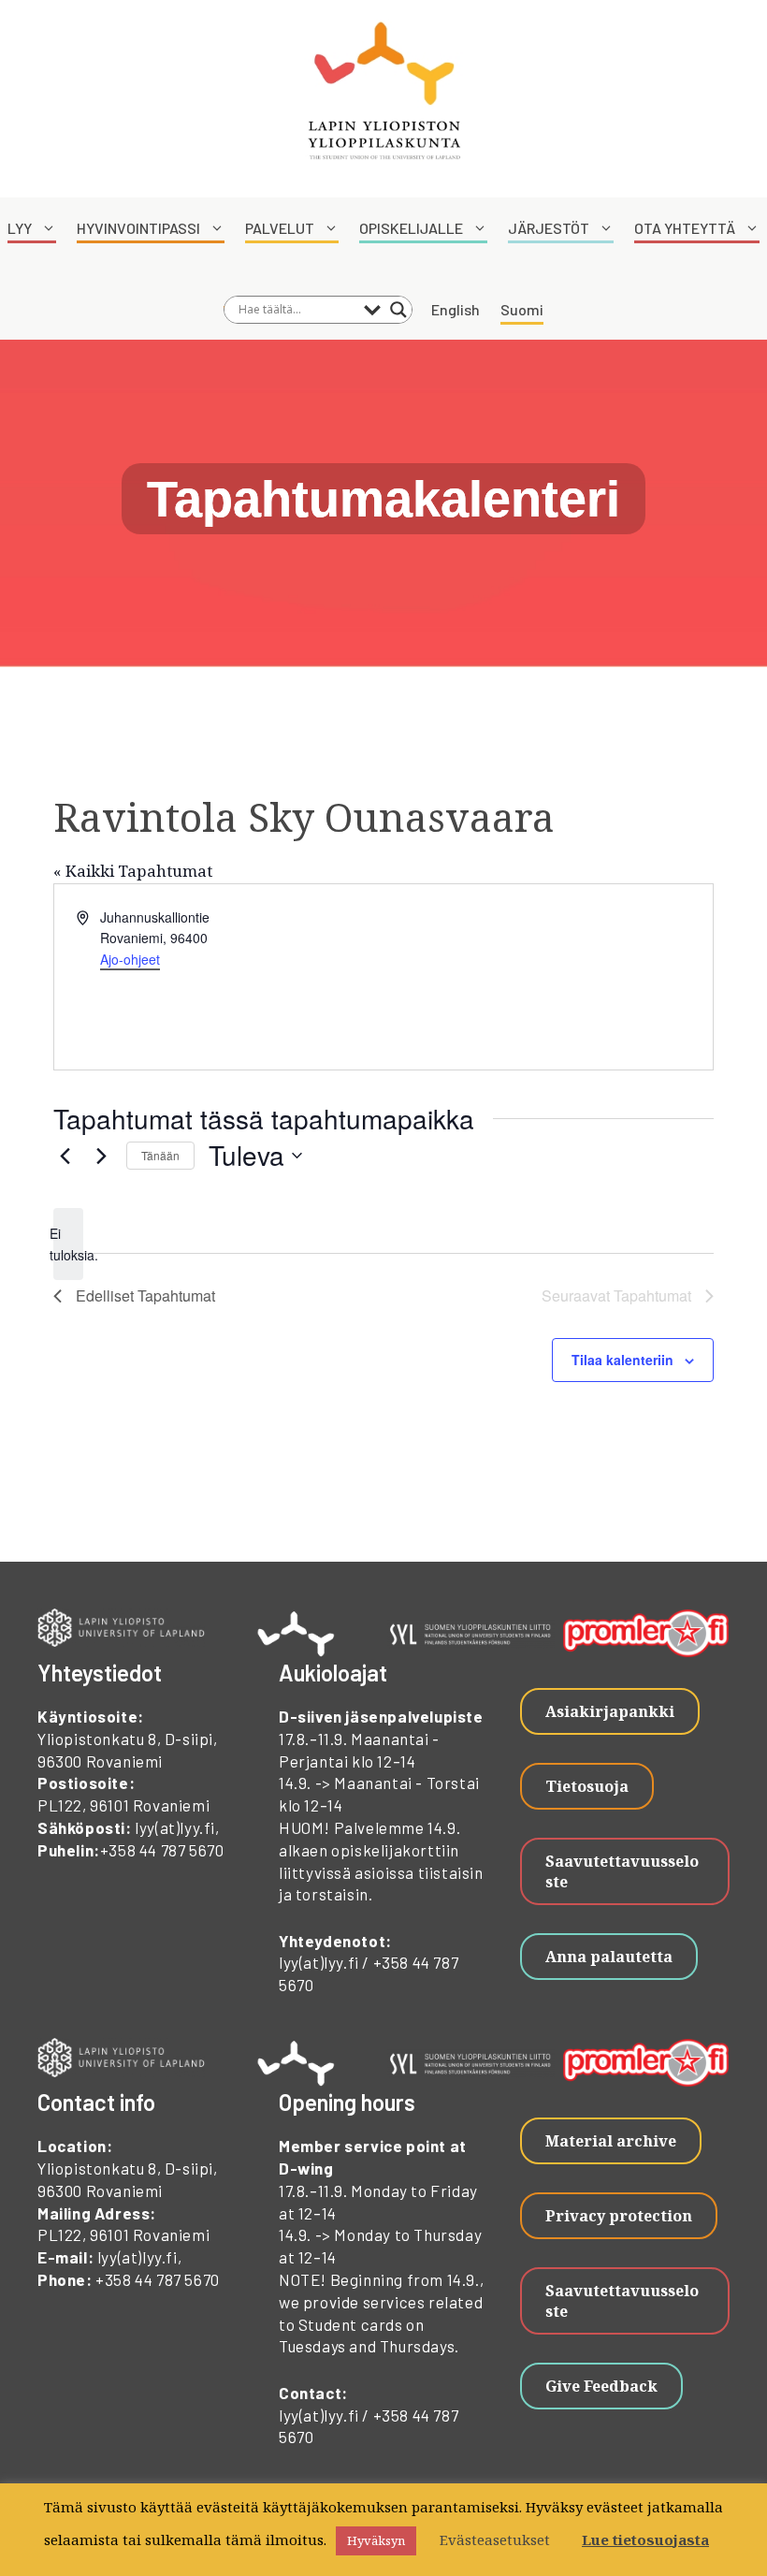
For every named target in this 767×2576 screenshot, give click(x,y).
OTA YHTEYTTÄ (685, 228)
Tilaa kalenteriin (622, 1360)
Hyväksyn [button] (376, 2540)
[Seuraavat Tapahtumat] (101, 1156)
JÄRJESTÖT (549, 228)
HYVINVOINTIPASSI (138, 228)
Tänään (160, 1155)
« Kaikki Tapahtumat (133, 871)
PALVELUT (280, 228)
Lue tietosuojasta (645, 2540)
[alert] (68, 1244)
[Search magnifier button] (398, 310)
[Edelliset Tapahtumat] (65, 1156)
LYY (20, 228)
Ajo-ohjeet (130, 959)
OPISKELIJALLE (411, 228)
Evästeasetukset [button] (495, 2540)
